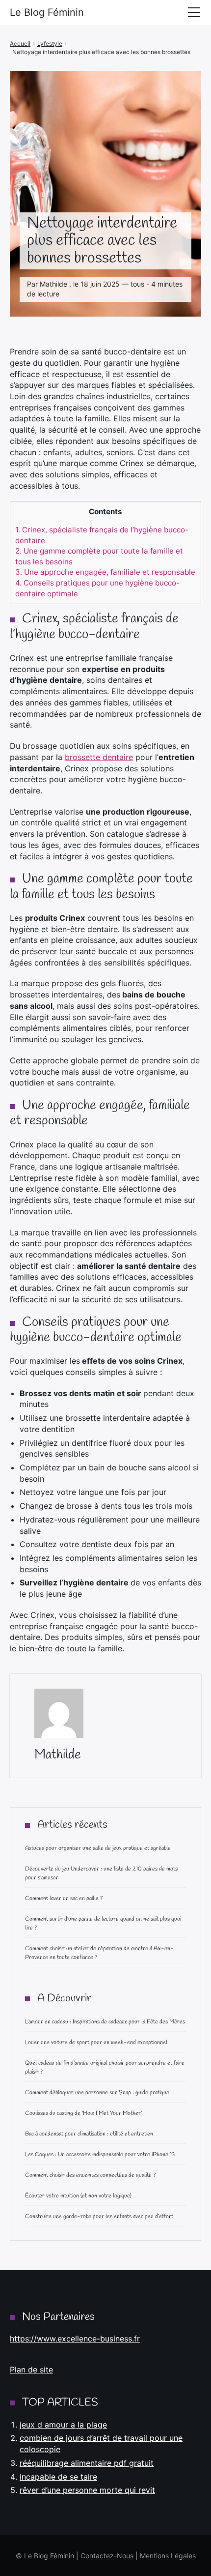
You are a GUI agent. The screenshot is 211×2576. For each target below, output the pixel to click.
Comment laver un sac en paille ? (64, 1899)
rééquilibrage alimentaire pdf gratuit (87, 2463)
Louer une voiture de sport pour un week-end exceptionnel (96, 2043)
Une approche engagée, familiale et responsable (105, 572)
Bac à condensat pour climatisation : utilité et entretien (89, 2134)
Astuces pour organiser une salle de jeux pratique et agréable (98, 1848)
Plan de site (31, 2370)
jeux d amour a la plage (63, 2425)
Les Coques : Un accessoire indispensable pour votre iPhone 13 (100, 2155)
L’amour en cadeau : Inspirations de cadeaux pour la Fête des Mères (105, 2022)
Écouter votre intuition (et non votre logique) (78, 2196)
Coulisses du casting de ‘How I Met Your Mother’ (83, 2113)
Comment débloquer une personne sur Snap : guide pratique (97, 2093)
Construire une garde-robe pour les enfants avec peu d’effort (99, 2217)
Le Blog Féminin (47, 12)
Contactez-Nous (107, 2556)
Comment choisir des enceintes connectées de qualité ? (90, 2175)
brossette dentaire (99, 757)
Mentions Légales (168, 2556)
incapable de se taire (58, 2477)
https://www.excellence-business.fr (75, 2339)
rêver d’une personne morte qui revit (87, 2490)
